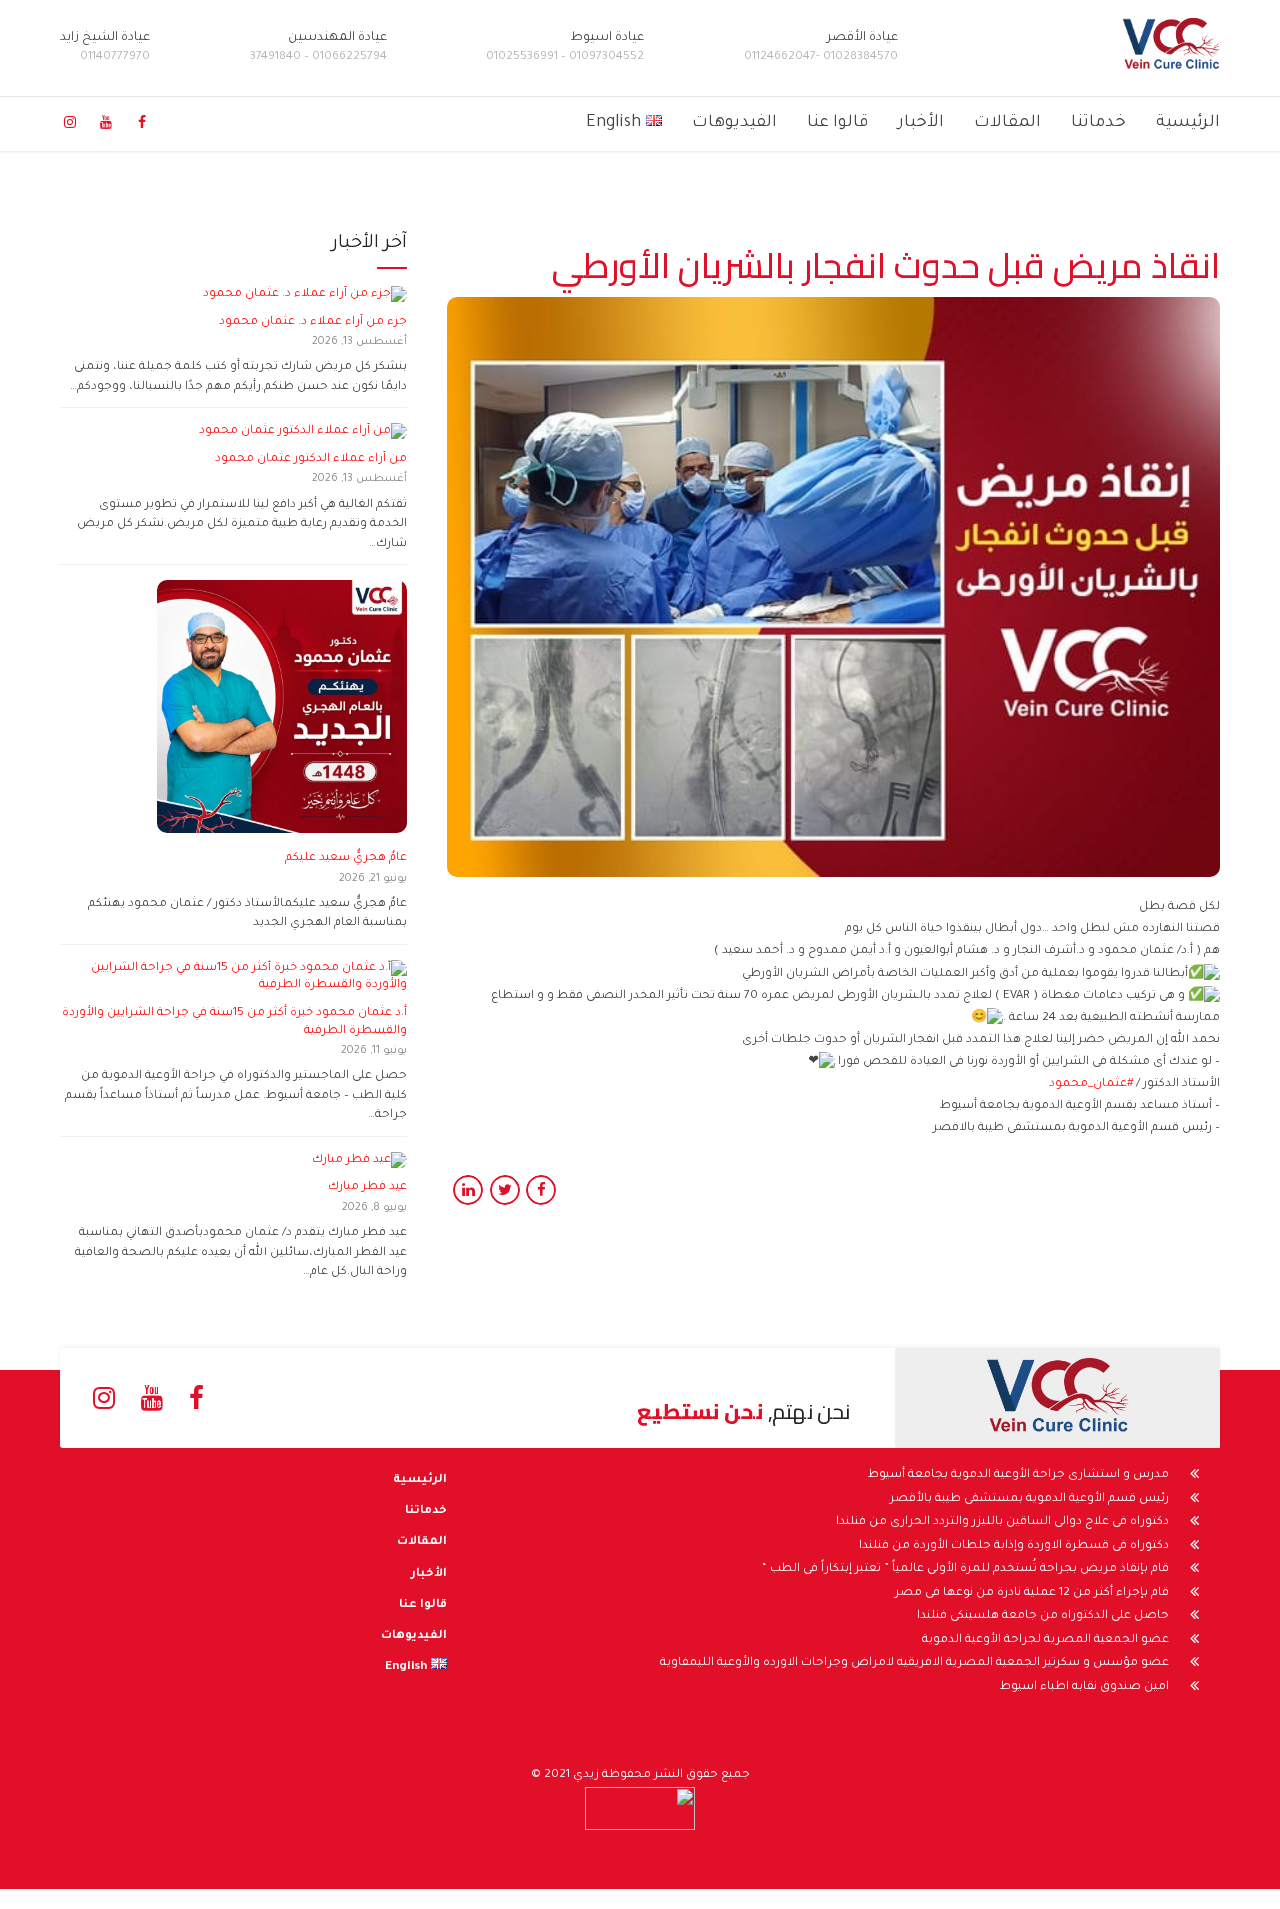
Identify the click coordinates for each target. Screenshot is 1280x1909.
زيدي (586, 1775)
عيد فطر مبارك (366, 1187)
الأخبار (921, 123)
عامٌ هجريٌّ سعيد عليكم (346, 858)
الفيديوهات (734, 123)
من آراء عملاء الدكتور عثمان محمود (311, 459)
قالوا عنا (837, 123)
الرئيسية (1188, 123)
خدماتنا (1098, 123)
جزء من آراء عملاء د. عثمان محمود (313, 322)
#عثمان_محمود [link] (1091, 1084)
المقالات (1007, 123)
